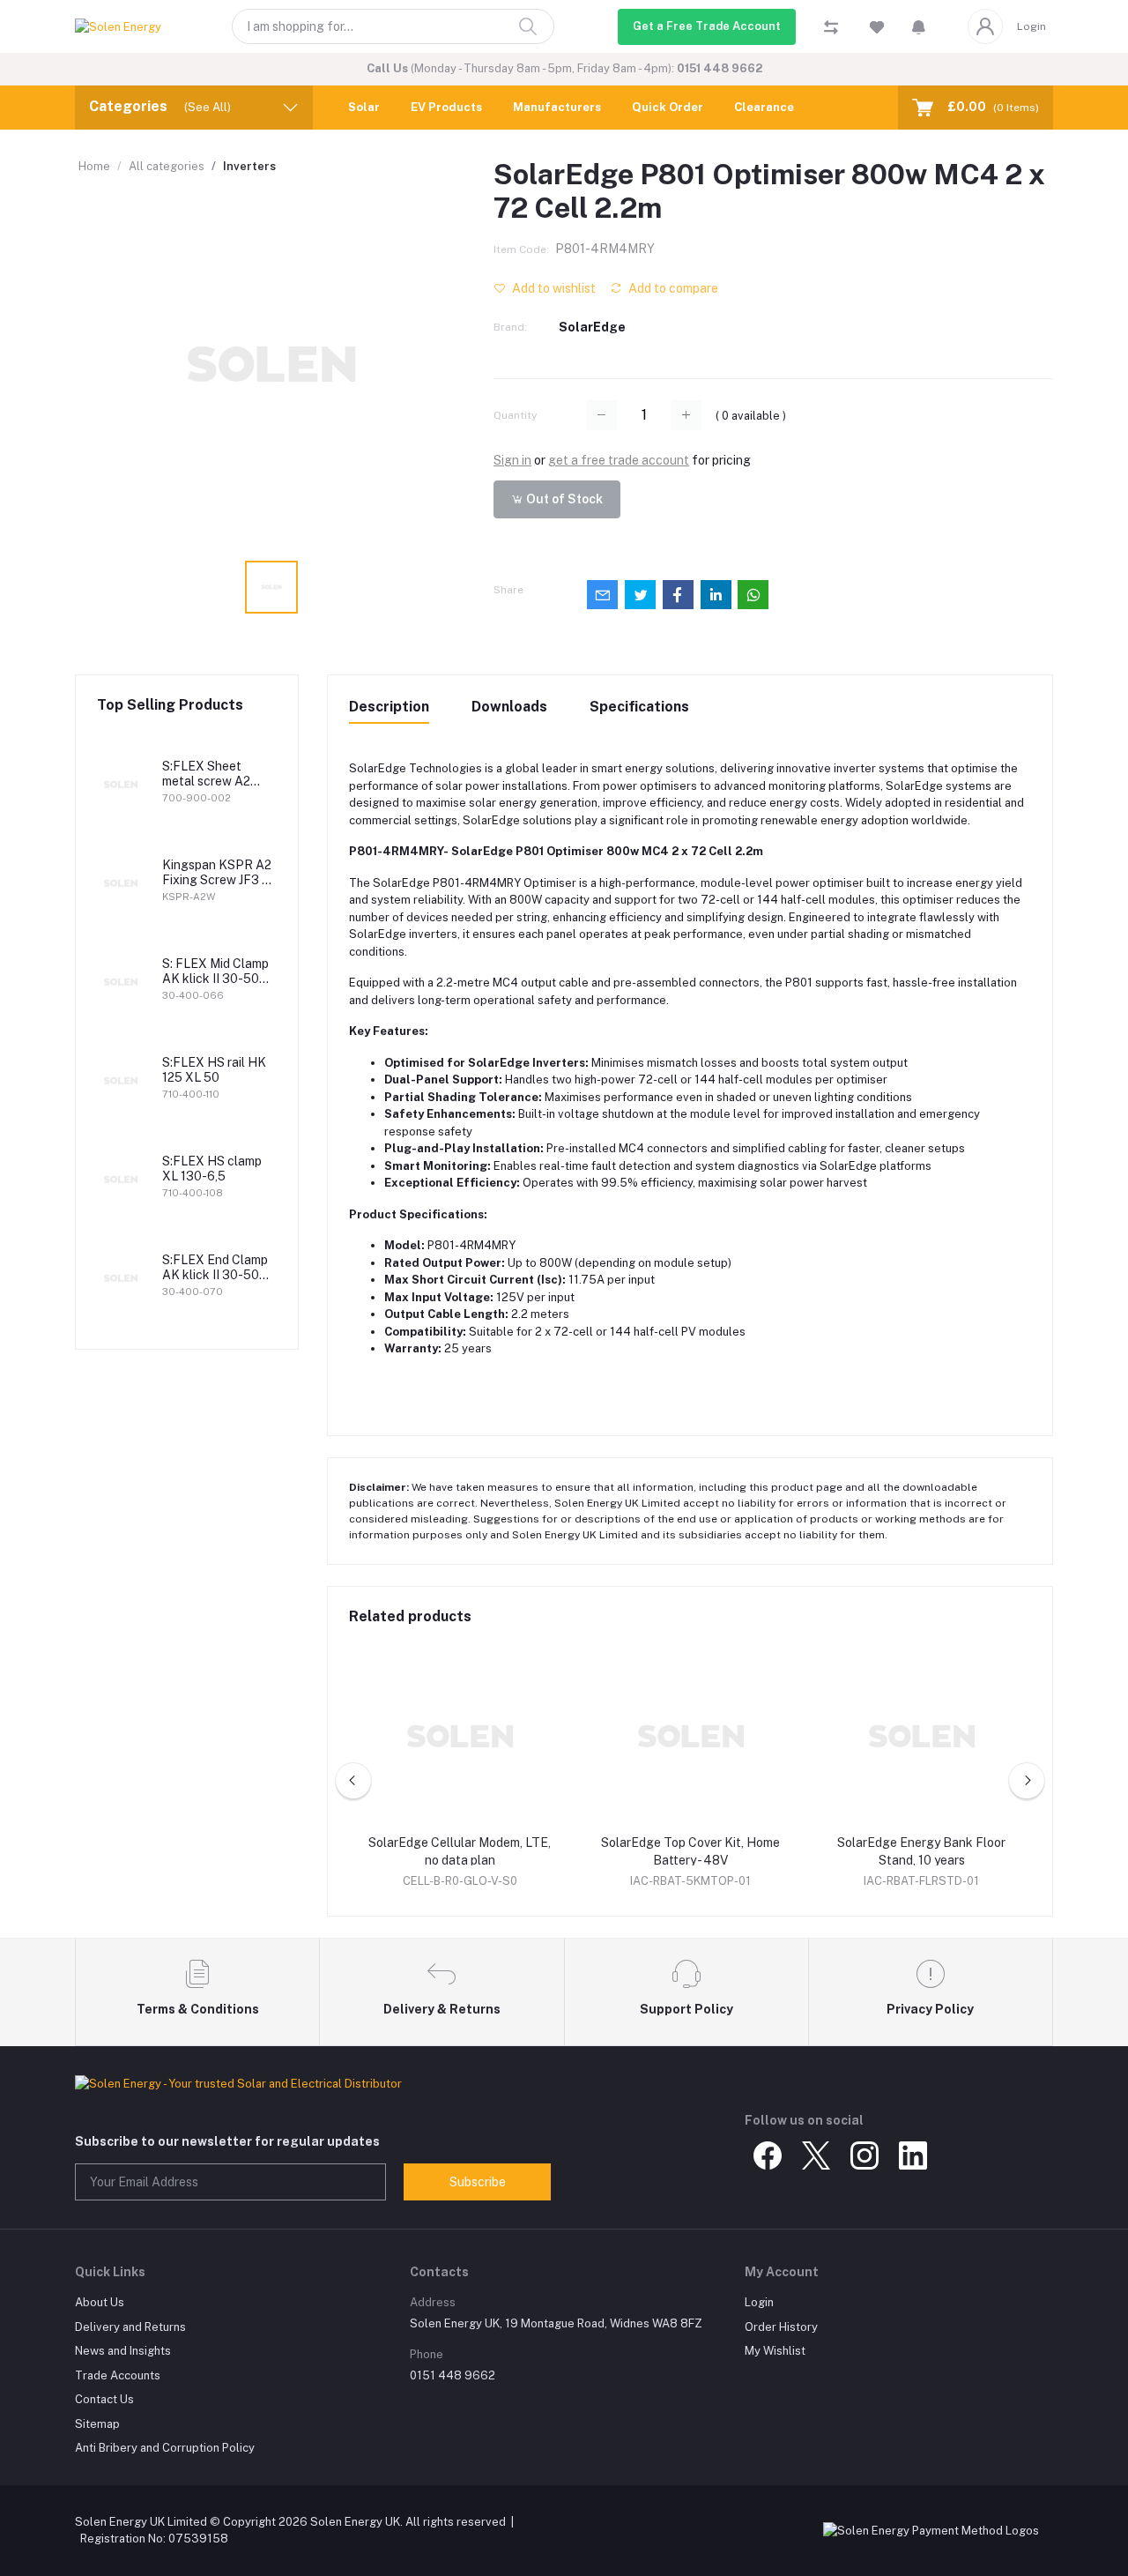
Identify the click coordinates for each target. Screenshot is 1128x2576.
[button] (919, 26)
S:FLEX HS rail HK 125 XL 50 (214, 1070)
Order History (781, 2327)
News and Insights (123, 2351)
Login (1032, 26)
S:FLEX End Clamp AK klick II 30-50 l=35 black (215, 1268)
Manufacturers (557, 107)
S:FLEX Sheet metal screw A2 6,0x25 (206, 774)
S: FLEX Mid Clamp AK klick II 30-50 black (215, 972)
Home (94, 166)
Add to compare (672, 288)
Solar (364, 107)
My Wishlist (775, 2351)
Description (389, 707)
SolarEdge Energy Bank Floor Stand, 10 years (921, 1851)
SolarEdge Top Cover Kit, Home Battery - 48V (690, 1851)
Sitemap (97, 2424)
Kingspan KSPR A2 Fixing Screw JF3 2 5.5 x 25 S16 (217, 873)
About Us (100, 2302)
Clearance (764, 107)
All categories (167, 166)
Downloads (509, 707)
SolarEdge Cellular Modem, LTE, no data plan (460, 1851)
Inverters (249, 166)
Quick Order (668, 107)
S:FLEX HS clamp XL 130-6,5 (212, 1169)
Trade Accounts (118, 2375)
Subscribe (478, 2182)
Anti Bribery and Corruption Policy (165, 2448)
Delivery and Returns (130, 2327)
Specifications (639, 707)
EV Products (446, 107)
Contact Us (104, 2399)
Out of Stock (563, 499)
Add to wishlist (553, 288)
